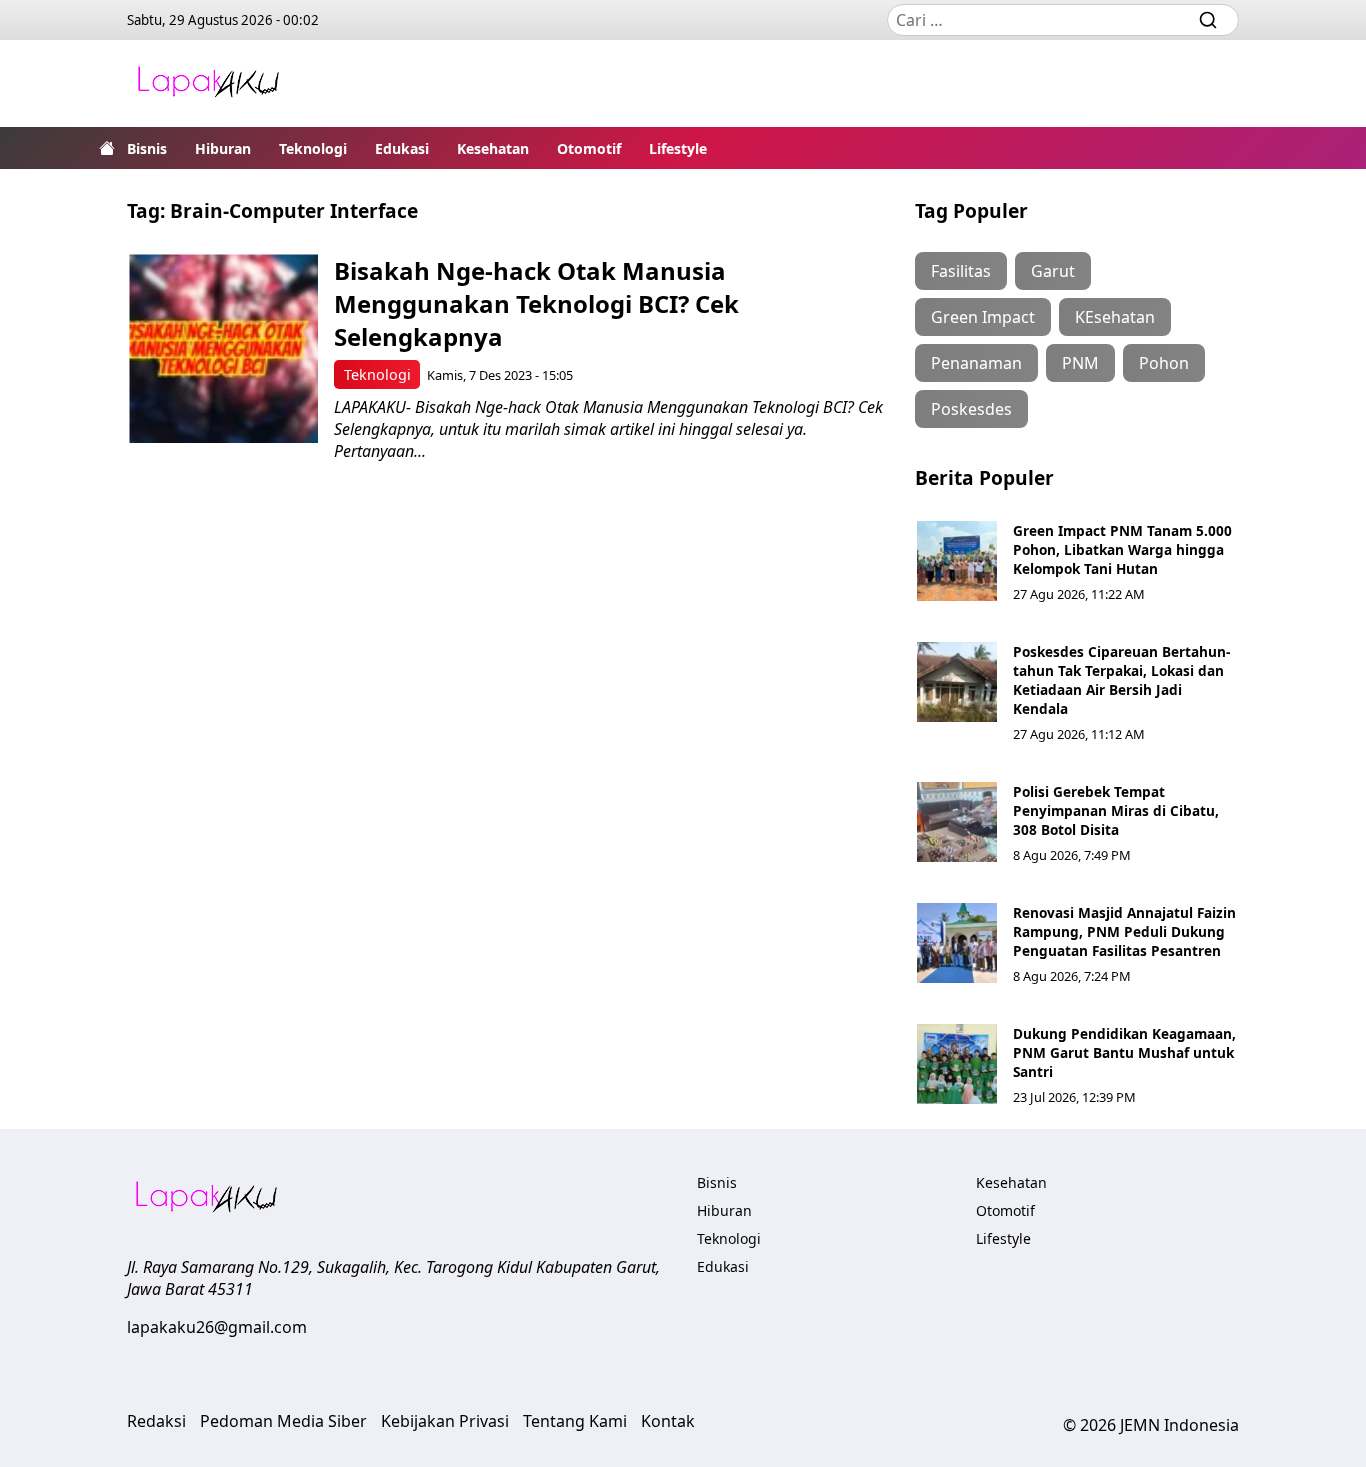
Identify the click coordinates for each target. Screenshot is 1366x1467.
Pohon (1164, 363)
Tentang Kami (575, 1421)
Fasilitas (961, 271)
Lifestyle (678, 148)
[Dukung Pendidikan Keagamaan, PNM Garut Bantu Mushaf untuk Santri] (957, 1064)
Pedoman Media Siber (283, 1421)
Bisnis (147, 148)
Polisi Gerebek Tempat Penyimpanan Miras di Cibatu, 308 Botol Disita (1116, 810)
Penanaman (976, 363)
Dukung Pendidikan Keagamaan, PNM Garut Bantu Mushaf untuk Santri (1124, 1052)
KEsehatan (1115, 317)
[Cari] (1208, 20)
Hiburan (223, 148)
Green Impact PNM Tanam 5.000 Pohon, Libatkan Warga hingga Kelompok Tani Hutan (1122, 549)
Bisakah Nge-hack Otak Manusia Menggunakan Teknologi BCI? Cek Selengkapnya (536, 303)
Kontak (668, 1421)
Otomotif (589, 148)
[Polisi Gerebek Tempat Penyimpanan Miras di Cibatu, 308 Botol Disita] (957, 822)
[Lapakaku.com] (208, 83)
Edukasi (402, 148)
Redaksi (156, 1421)
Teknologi (313, 148)
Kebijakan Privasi (445, 1421)
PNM (1080, 363)
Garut (1053, 271)
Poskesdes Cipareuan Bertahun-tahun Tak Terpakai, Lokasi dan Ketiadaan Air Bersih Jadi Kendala (1121, 680)
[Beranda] (107, 148)
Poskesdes (971, 409)
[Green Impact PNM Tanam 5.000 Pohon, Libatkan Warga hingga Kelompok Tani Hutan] (957, 561)
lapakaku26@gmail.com (217, 1327)
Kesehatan (493, 148)
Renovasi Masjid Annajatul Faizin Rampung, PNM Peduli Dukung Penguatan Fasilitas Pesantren (1124, 931)
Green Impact (983, 317)
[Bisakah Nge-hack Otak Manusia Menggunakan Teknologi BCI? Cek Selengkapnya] (223, 348)
